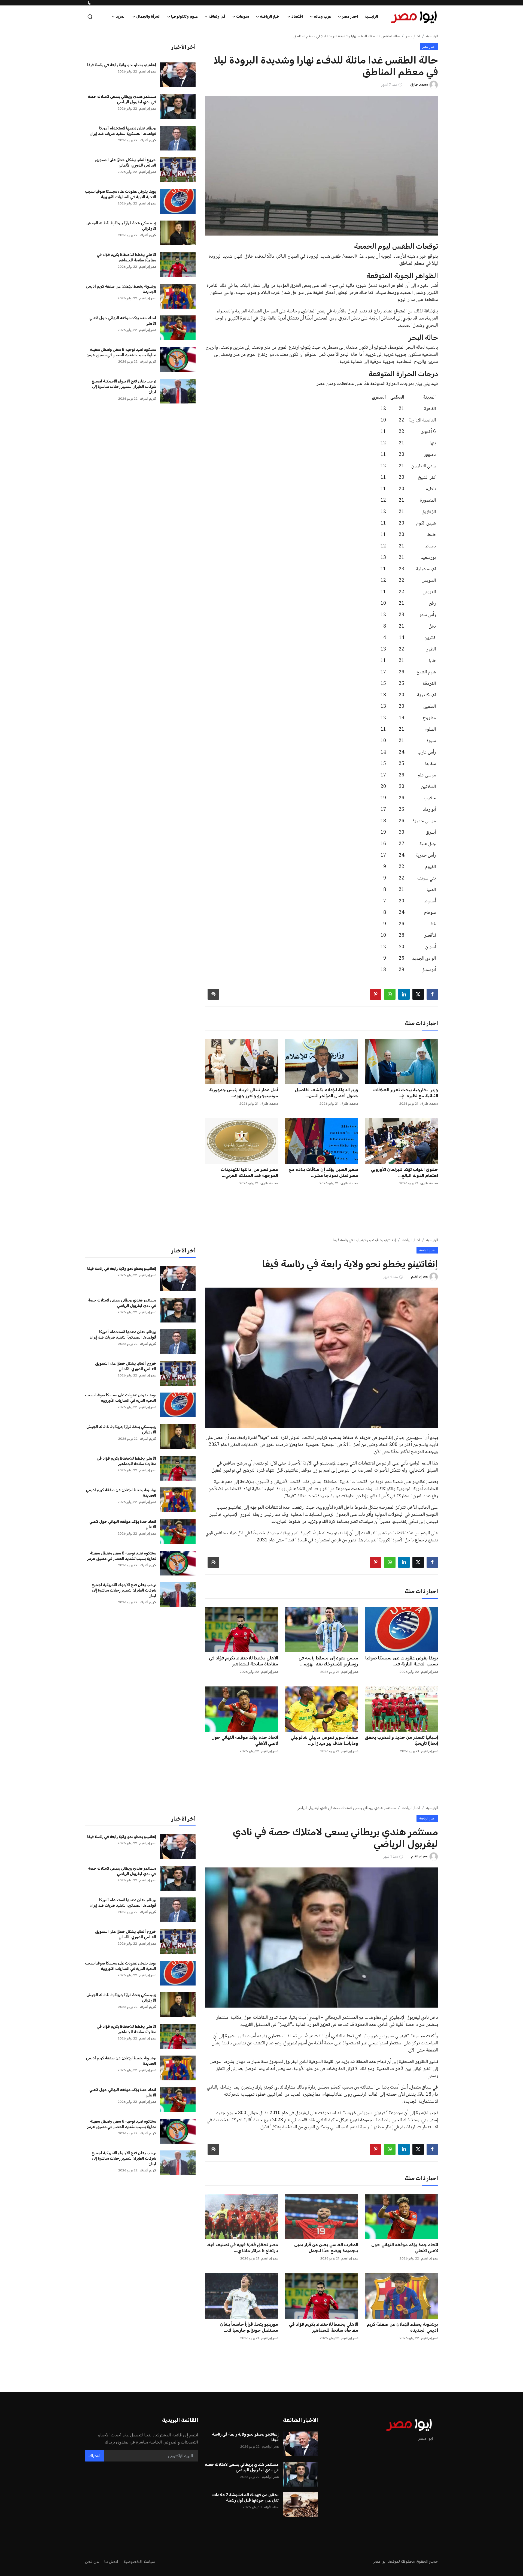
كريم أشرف (148, 140)
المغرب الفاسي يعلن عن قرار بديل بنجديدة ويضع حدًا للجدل (326, 2248)
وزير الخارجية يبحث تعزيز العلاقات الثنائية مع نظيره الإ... (406, 1093)
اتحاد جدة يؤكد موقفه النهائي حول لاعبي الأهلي (123, 321)
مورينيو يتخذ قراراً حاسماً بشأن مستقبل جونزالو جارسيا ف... (249, 2327)
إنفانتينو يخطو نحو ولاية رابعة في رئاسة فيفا (122, 65)
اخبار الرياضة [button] (270, 16)
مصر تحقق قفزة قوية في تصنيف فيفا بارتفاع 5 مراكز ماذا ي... (242, 2248)
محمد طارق (429, 1104)
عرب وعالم (412, 2395)
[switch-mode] (89, 3)
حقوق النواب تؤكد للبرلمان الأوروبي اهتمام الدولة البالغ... (405, 1172)
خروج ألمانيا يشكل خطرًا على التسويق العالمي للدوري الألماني (126, 163)
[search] (90, 17)
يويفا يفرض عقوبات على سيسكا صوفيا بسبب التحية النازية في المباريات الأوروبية (121, 194)
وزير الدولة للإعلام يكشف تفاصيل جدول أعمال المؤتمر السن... (326, 1093)
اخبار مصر (413, 36)
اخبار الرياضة (411, 1240)
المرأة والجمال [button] (148, 16)
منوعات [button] (243, 16)
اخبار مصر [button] (350, 16)
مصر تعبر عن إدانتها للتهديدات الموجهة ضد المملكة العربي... (249, 1172)
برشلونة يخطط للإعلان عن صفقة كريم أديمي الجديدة (121, 289)
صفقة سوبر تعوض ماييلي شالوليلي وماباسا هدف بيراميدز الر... (324, 1740)
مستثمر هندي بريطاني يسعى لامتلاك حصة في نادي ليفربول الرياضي (122, 99)
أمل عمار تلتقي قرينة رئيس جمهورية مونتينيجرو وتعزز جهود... (244, 1093)
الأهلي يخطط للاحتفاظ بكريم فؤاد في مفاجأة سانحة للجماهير (126, 257)
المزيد (121, 16)
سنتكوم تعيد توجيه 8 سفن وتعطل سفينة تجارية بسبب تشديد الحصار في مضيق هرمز (122, 352)
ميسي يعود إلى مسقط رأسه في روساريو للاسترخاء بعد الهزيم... (328, 1661)
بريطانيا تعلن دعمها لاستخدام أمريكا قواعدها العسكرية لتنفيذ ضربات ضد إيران (123, 131)
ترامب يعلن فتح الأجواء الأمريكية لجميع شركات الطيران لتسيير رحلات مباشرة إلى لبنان (124, 387)
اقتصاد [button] (297, 16)
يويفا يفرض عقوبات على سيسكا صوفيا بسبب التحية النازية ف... (402, 1661)
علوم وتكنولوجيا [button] (184, 16)
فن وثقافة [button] (217, 16)
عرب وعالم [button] (322, 16)
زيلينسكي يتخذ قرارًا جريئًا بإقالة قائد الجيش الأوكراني (121, 226)
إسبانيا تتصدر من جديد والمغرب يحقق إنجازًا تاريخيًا (401, 1740)
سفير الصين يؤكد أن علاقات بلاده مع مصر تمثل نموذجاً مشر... (323, 1172)
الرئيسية (371, 16)
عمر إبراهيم (148, 71)
